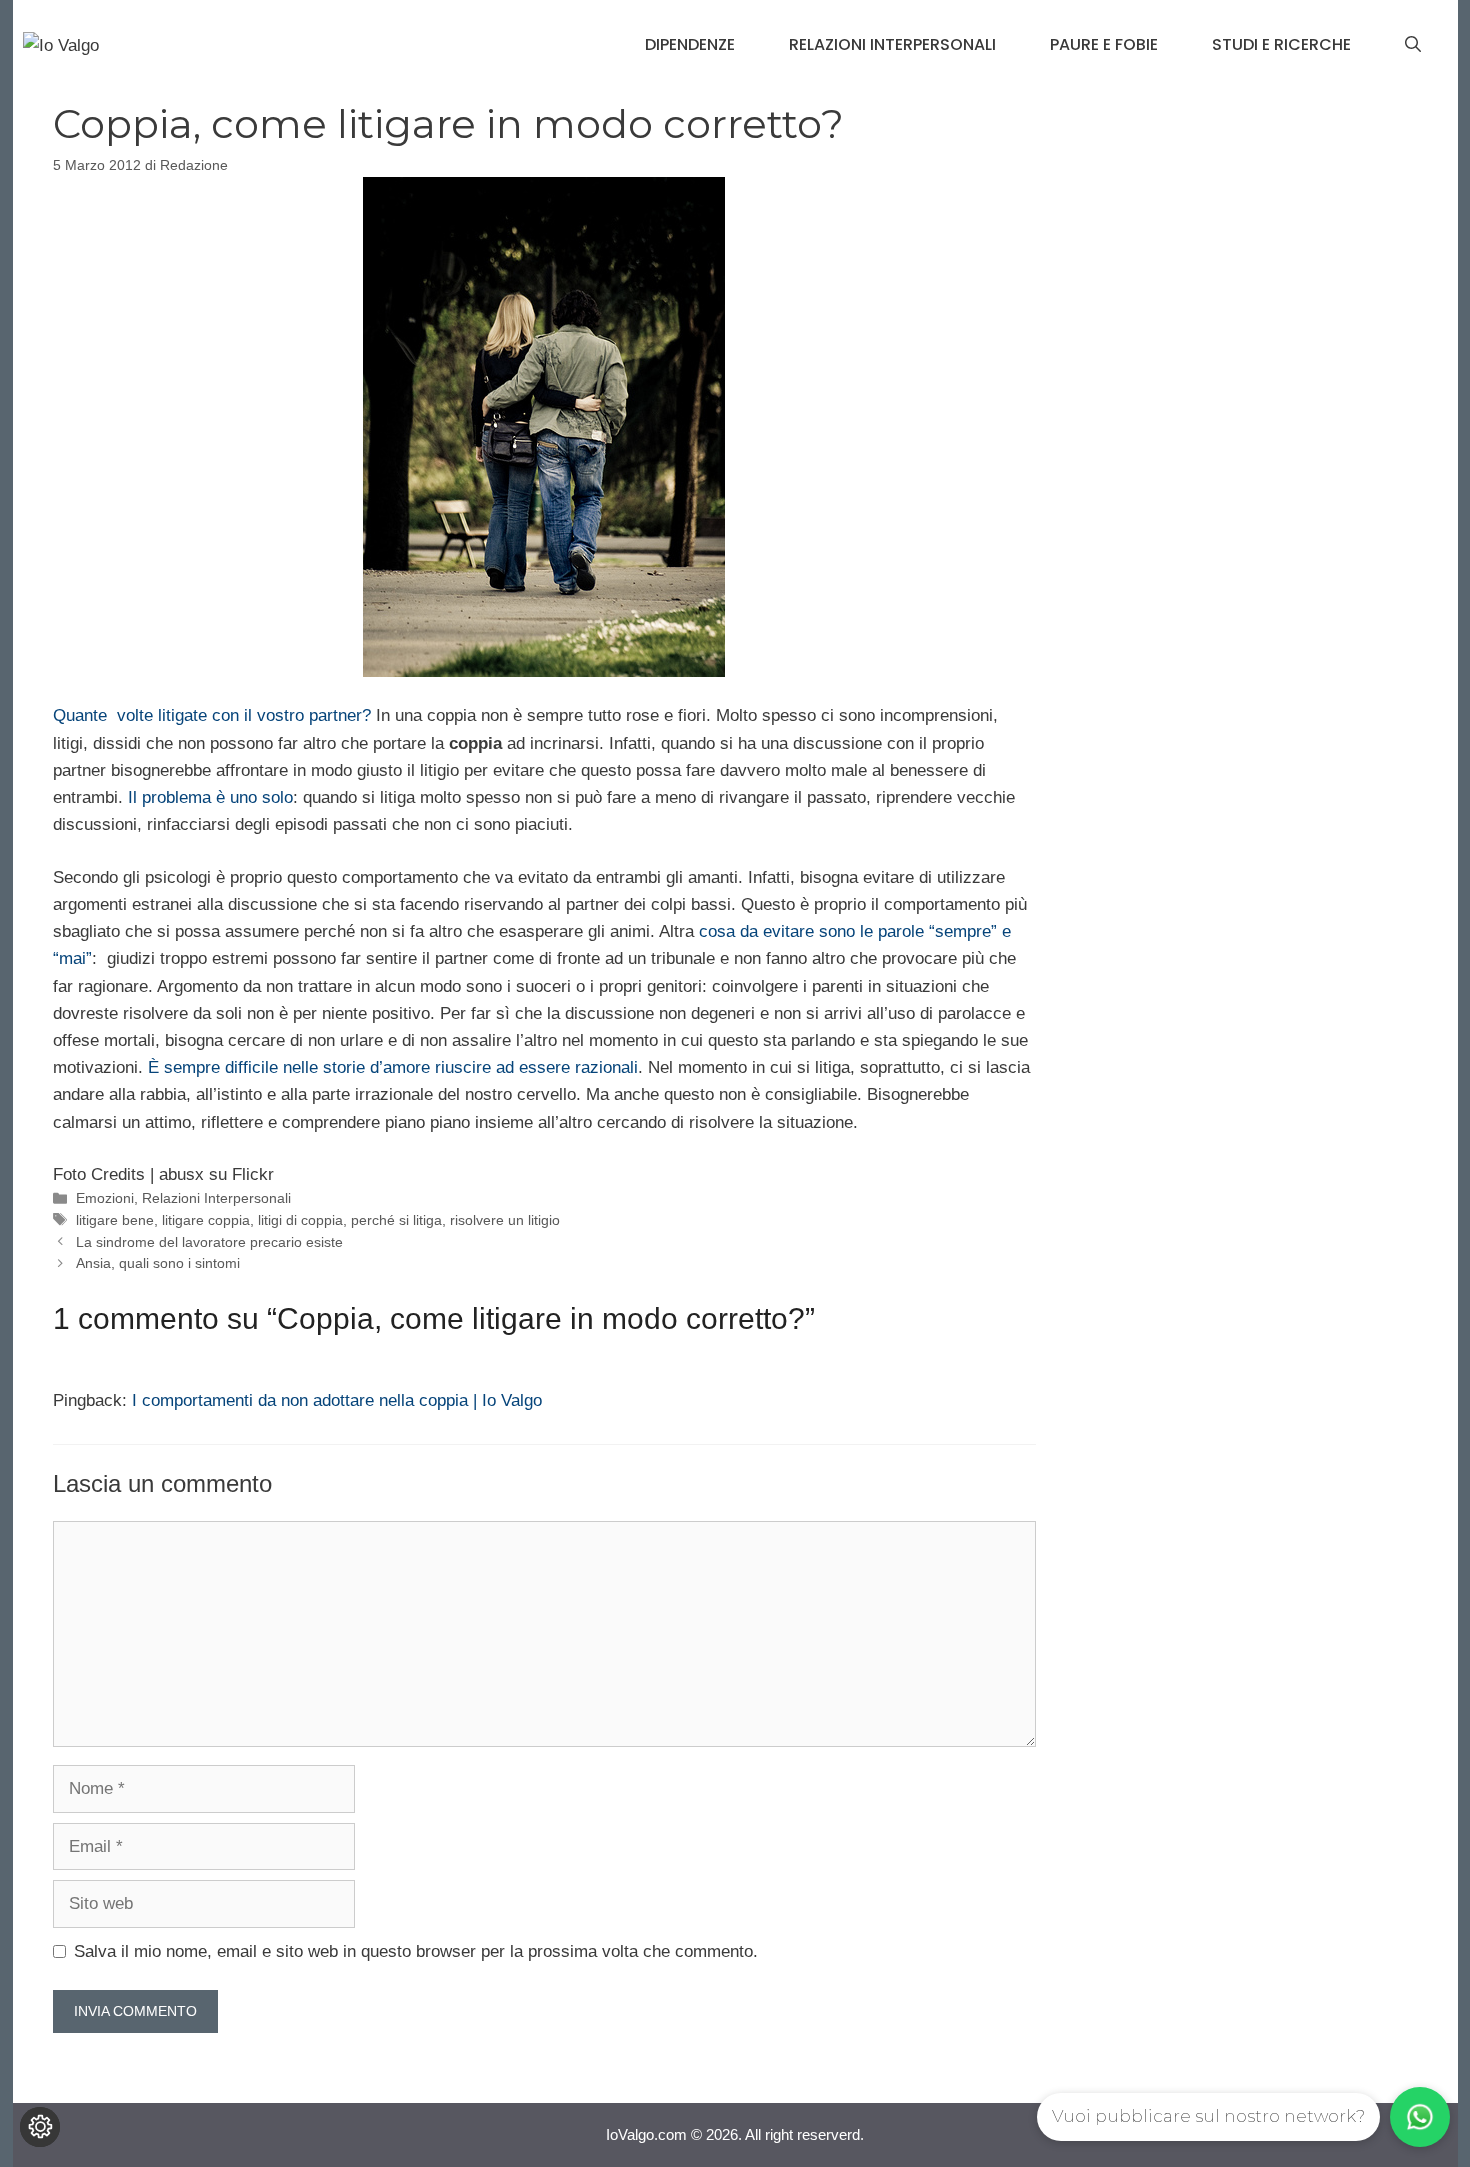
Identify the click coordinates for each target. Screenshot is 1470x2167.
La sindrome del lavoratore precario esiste (209, 1242)
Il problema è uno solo (210, 797)
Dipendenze (690, 44)
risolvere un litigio (505, 1220)
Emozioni (105, 1198)
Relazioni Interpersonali (892, 44)
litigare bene (115, 1220)
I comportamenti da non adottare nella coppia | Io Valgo (337, 1400)
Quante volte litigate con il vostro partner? (214, 715)
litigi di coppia (300, 1220)
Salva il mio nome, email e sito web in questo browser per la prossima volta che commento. (416, 1951)
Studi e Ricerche (1281, 44)
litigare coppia (206, 1220)
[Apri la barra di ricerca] (1413, 45)
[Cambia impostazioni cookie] (40, 2127)
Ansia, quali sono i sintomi (158, 1263)
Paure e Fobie (1104, 44)
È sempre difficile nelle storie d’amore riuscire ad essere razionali (393, 1067)
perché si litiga (396, 1220)
